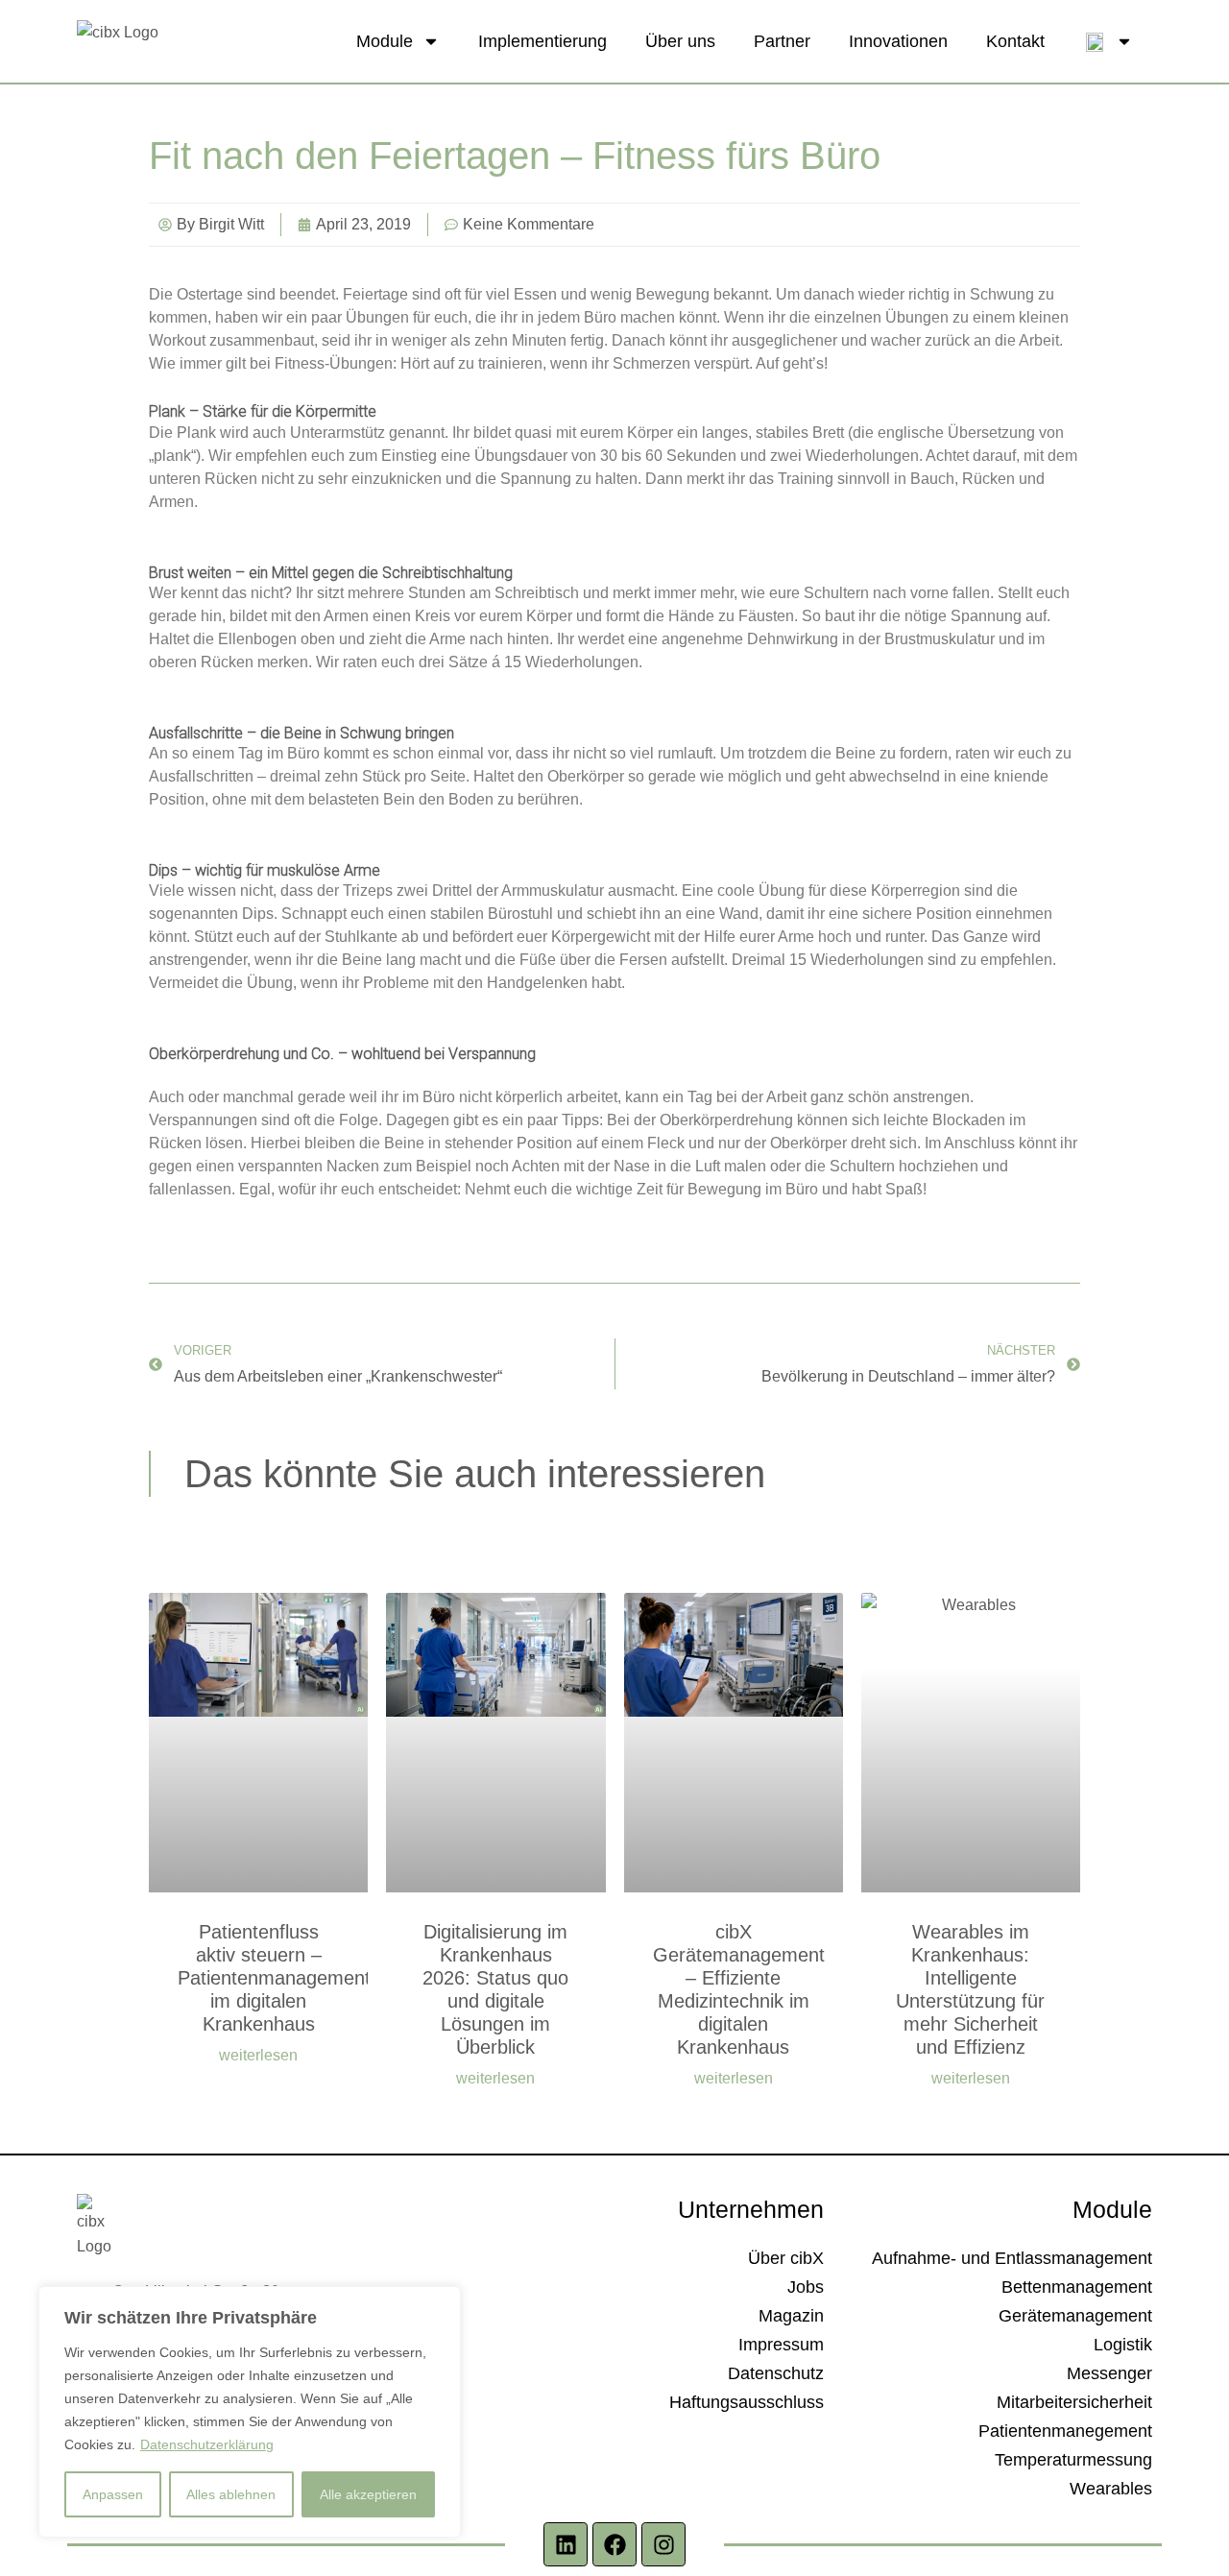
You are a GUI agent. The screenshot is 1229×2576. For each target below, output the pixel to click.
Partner (782, 41)
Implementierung (542, 41)
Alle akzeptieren (368, 2494)
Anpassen (113, 2494)
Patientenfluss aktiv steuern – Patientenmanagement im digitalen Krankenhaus (274, 1978)
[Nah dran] (441, 2302)
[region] (250, 2412)
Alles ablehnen (231, 2494)
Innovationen (898, 41)
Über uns (680, 41)
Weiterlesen (258, 2056)
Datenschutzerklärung (207, 2444)
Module (385, 41)
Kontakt (1015, 41)
